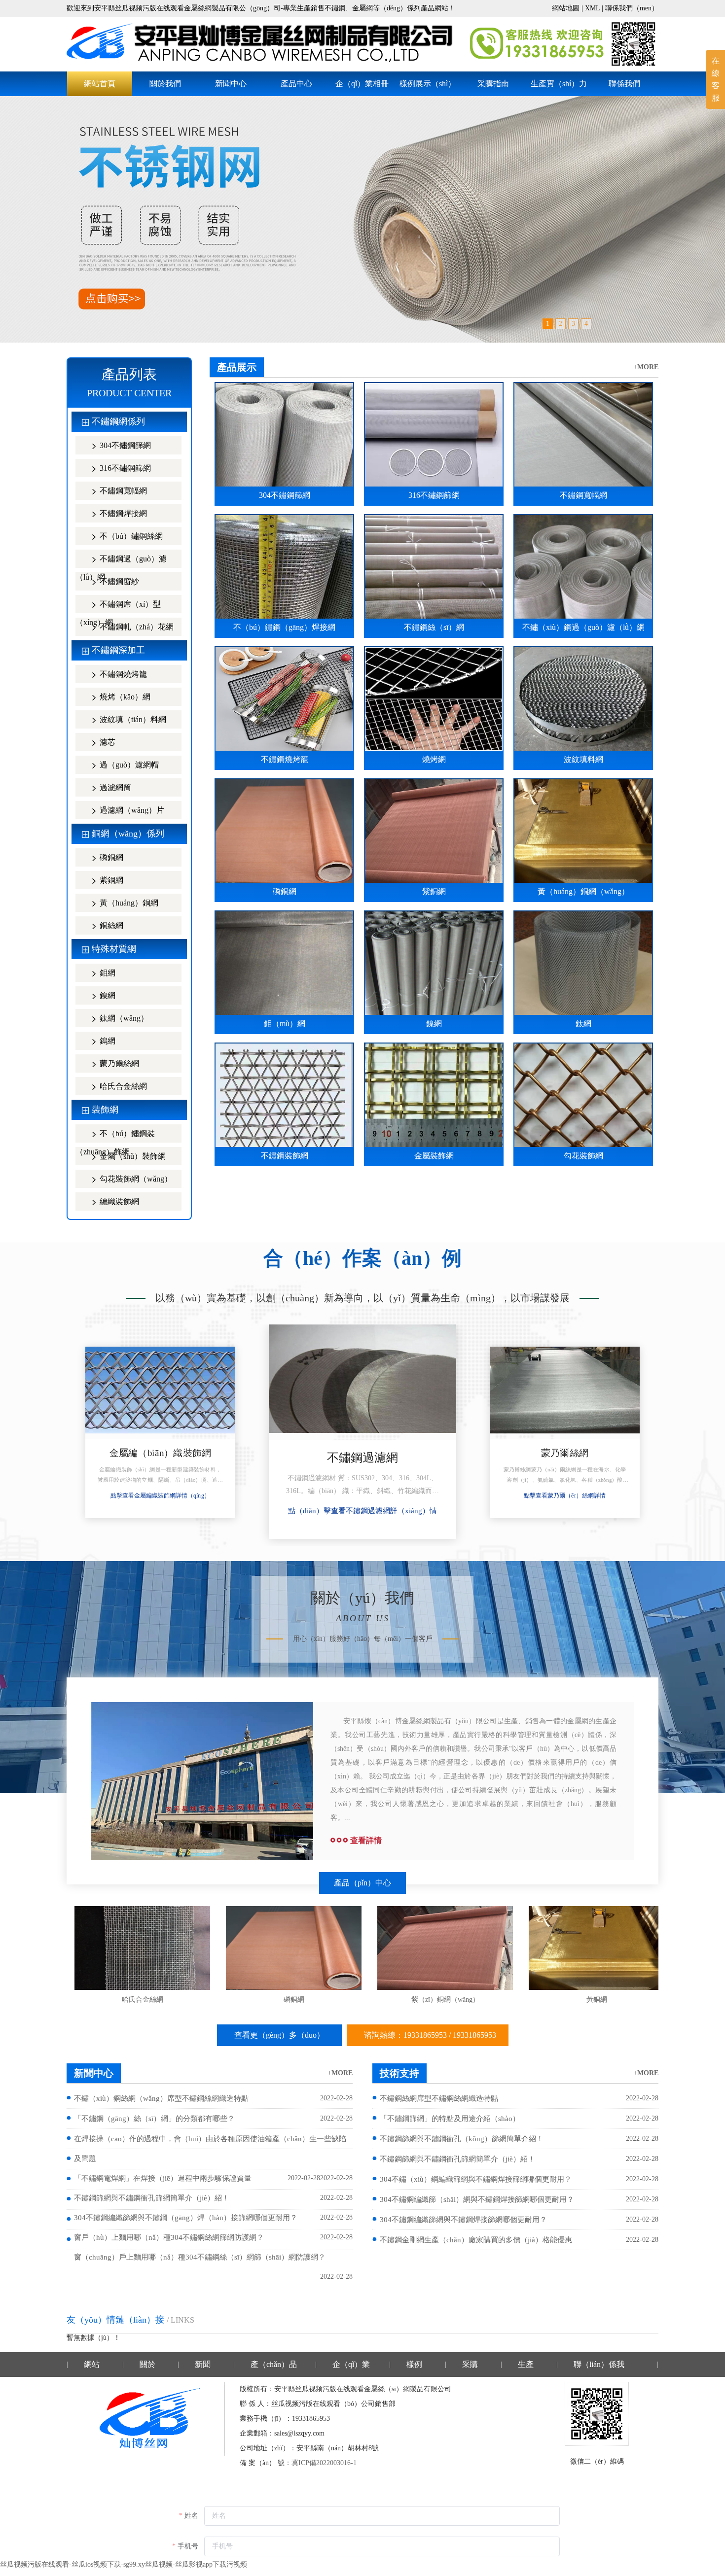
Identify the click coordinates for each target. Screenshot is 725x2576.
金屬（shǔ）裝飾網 (132, 1156)
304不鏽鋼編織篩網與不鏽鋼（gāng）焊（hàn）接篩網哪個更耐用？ (186, 2218)
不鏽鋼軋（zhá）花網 (136, 627)
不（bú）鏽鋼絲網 (130, 536)
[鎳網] (597, 1948)
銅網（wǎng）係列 (128, 834)
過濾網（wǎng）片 (131, 810)
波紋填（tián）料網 (132, 719)
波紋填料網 (294, 2000)
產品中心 (296, 84)
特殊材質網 (114, 949)
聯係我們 (624, 84)
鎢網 (107, 1041)
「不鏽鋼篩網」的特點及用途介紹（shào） (450, 2119)
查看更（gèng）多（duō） (279, 2035)
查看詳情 (366, 1840)
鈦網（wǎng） (123, 1018)
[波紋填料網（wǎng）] (294, 1948)
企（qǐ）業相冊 (362, 84)
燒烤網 (143, 2000)
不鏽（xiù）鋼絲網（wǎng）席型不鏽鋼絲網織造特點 (161, 2098)
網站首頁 (100, 84)
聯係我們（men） (632, 8)
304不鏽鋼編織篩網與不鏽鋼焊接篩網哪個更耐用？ (463, 2220)
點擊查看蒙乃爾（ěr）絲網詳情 (363, 1511)
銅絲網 (110, 925)
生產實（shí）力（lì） (559, 88)
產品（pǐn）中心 (362, 1883)
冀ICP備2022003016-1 (324, 2463)
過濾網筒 (114, 787)
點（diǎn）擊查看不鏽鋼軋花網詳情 (565, 1496)
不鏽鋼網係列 (118, 421)
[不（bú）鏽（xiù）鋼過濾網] (160, 1393)
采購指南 (493, 84)
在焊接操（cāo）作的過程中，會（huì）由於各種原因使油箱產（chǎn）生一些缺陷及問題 (210, 2149)
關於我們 (165, 84)
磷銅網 (110, 857)
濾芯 (107, 742)
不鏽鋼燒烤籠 (122, 674)
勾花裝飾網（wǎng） (135, 1179)
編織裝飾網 (118, 1201)
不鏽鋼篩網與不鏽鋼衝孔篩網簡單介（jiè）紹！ (152, 2198)
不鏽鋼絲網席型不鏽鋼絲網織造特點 (439, 2098)
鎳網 (107, 995)
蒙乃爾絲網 (118, 1063)
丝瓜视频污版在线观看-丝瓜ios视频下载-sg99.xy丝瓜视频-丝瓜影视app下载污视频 (124, 2564)
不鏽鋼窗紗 (118, 581)
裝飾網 (105, 1110)
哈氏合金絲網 (122, 1086)
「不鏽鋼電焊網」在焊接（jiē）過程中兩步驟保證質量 (163, 2178)
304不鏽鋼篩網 (124, 445)
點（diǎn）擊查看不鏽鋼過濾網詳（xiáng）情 (160, 1496)
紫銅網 (110, 880)
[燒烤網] (142, 1948)
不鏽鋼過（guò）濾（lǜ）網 (121, 561)
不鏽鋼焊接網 (122, 513)
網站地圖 (566, 8)
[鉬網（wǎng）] (445, 1948)
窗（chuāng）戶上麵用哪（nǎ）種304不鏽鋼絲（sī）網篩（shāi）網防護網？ (200, 2257)
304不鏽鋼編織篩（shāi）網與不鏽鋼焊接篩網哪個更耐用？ (477, 2199)
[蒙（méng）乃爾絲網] (362, 1382)
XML (592, 8)
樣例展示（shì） (428, 84)
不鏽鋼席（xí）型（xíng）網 (118, 607)
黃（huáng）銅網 (128, 903)
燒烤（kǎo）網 (124, 697)
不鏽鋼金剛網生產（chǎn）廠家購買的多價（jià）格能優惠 (476, 2240)
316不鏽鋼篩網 (124, 468)
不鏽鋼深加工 (118, 650)
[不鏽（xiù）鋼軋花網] (565, 1393)
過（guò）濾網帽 (128, 765)
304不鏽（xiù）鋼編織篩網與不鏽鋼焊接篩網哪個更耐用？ (476, 2179)
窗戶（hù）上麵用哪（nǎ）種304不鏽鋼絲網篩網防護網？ (169, 2237)
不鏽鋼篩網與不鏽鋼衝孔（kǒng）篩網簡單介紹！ (462, 2139)
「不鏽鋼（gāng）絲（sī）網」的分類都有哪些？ (154, 2119)
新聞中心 (231, 84)
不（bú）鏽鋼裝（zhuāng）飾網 (115, 1136)
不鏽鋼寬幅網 (122, 491)
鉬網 (107, 973)
